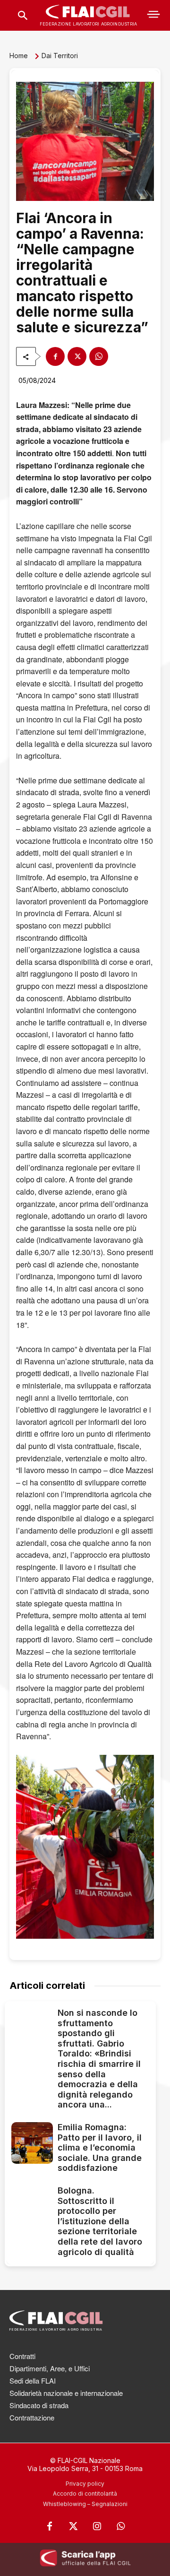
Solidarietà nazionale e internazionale (66, 2393)
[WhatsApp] (99, 356)
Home (19, 56)
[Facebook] (55, 356)
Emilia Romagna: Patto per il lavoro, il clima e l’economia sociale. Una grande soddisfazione (100, 2147)
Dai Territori (60, 56)
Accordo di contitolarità (85, 2494)
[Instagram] (97, 2526)
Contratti (22, 2356)
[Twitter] (73, 2526)
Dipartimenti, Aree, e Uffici (50, 2368)
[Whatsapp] (120, 2526)
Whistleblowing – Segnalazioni (85, 2504)
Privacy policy (85, 2484)
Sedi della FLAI (33, 2381)
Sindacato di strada (39, 2405)
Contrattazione (32, 2417)
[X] (77, 356)
